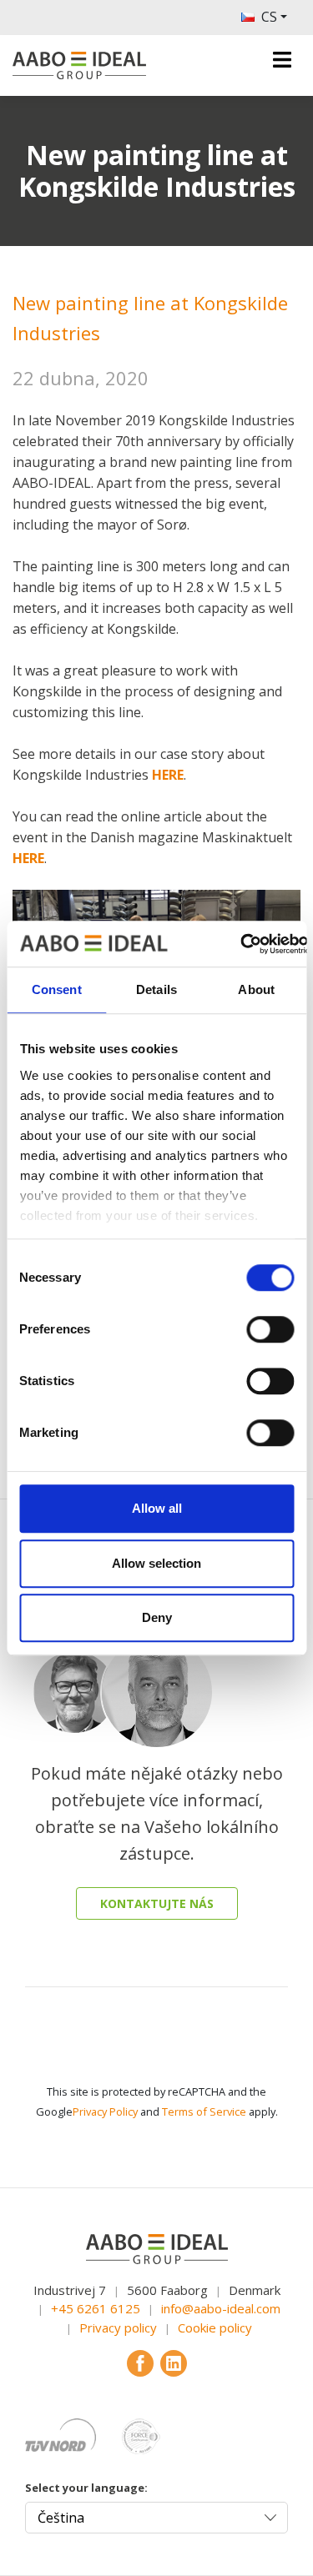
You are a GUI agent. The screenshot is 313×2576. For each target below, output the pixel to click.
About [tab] (256, 989)
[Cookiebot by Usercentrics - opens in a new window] (240, 944)
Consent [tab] (57, 989)
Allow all (157, 1508)
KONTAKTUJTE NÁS (157, 1903)
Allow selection (156, 1563)
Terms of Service (204, 2112)
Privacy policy (118, 2327)
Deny (157, 1617)
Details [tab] (156, 989)
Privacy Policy (105, 2112)
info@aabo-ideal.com (221, 2308)
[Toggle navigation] (282, 60)
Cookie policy (215, 2327)
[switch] (270, 1329)
